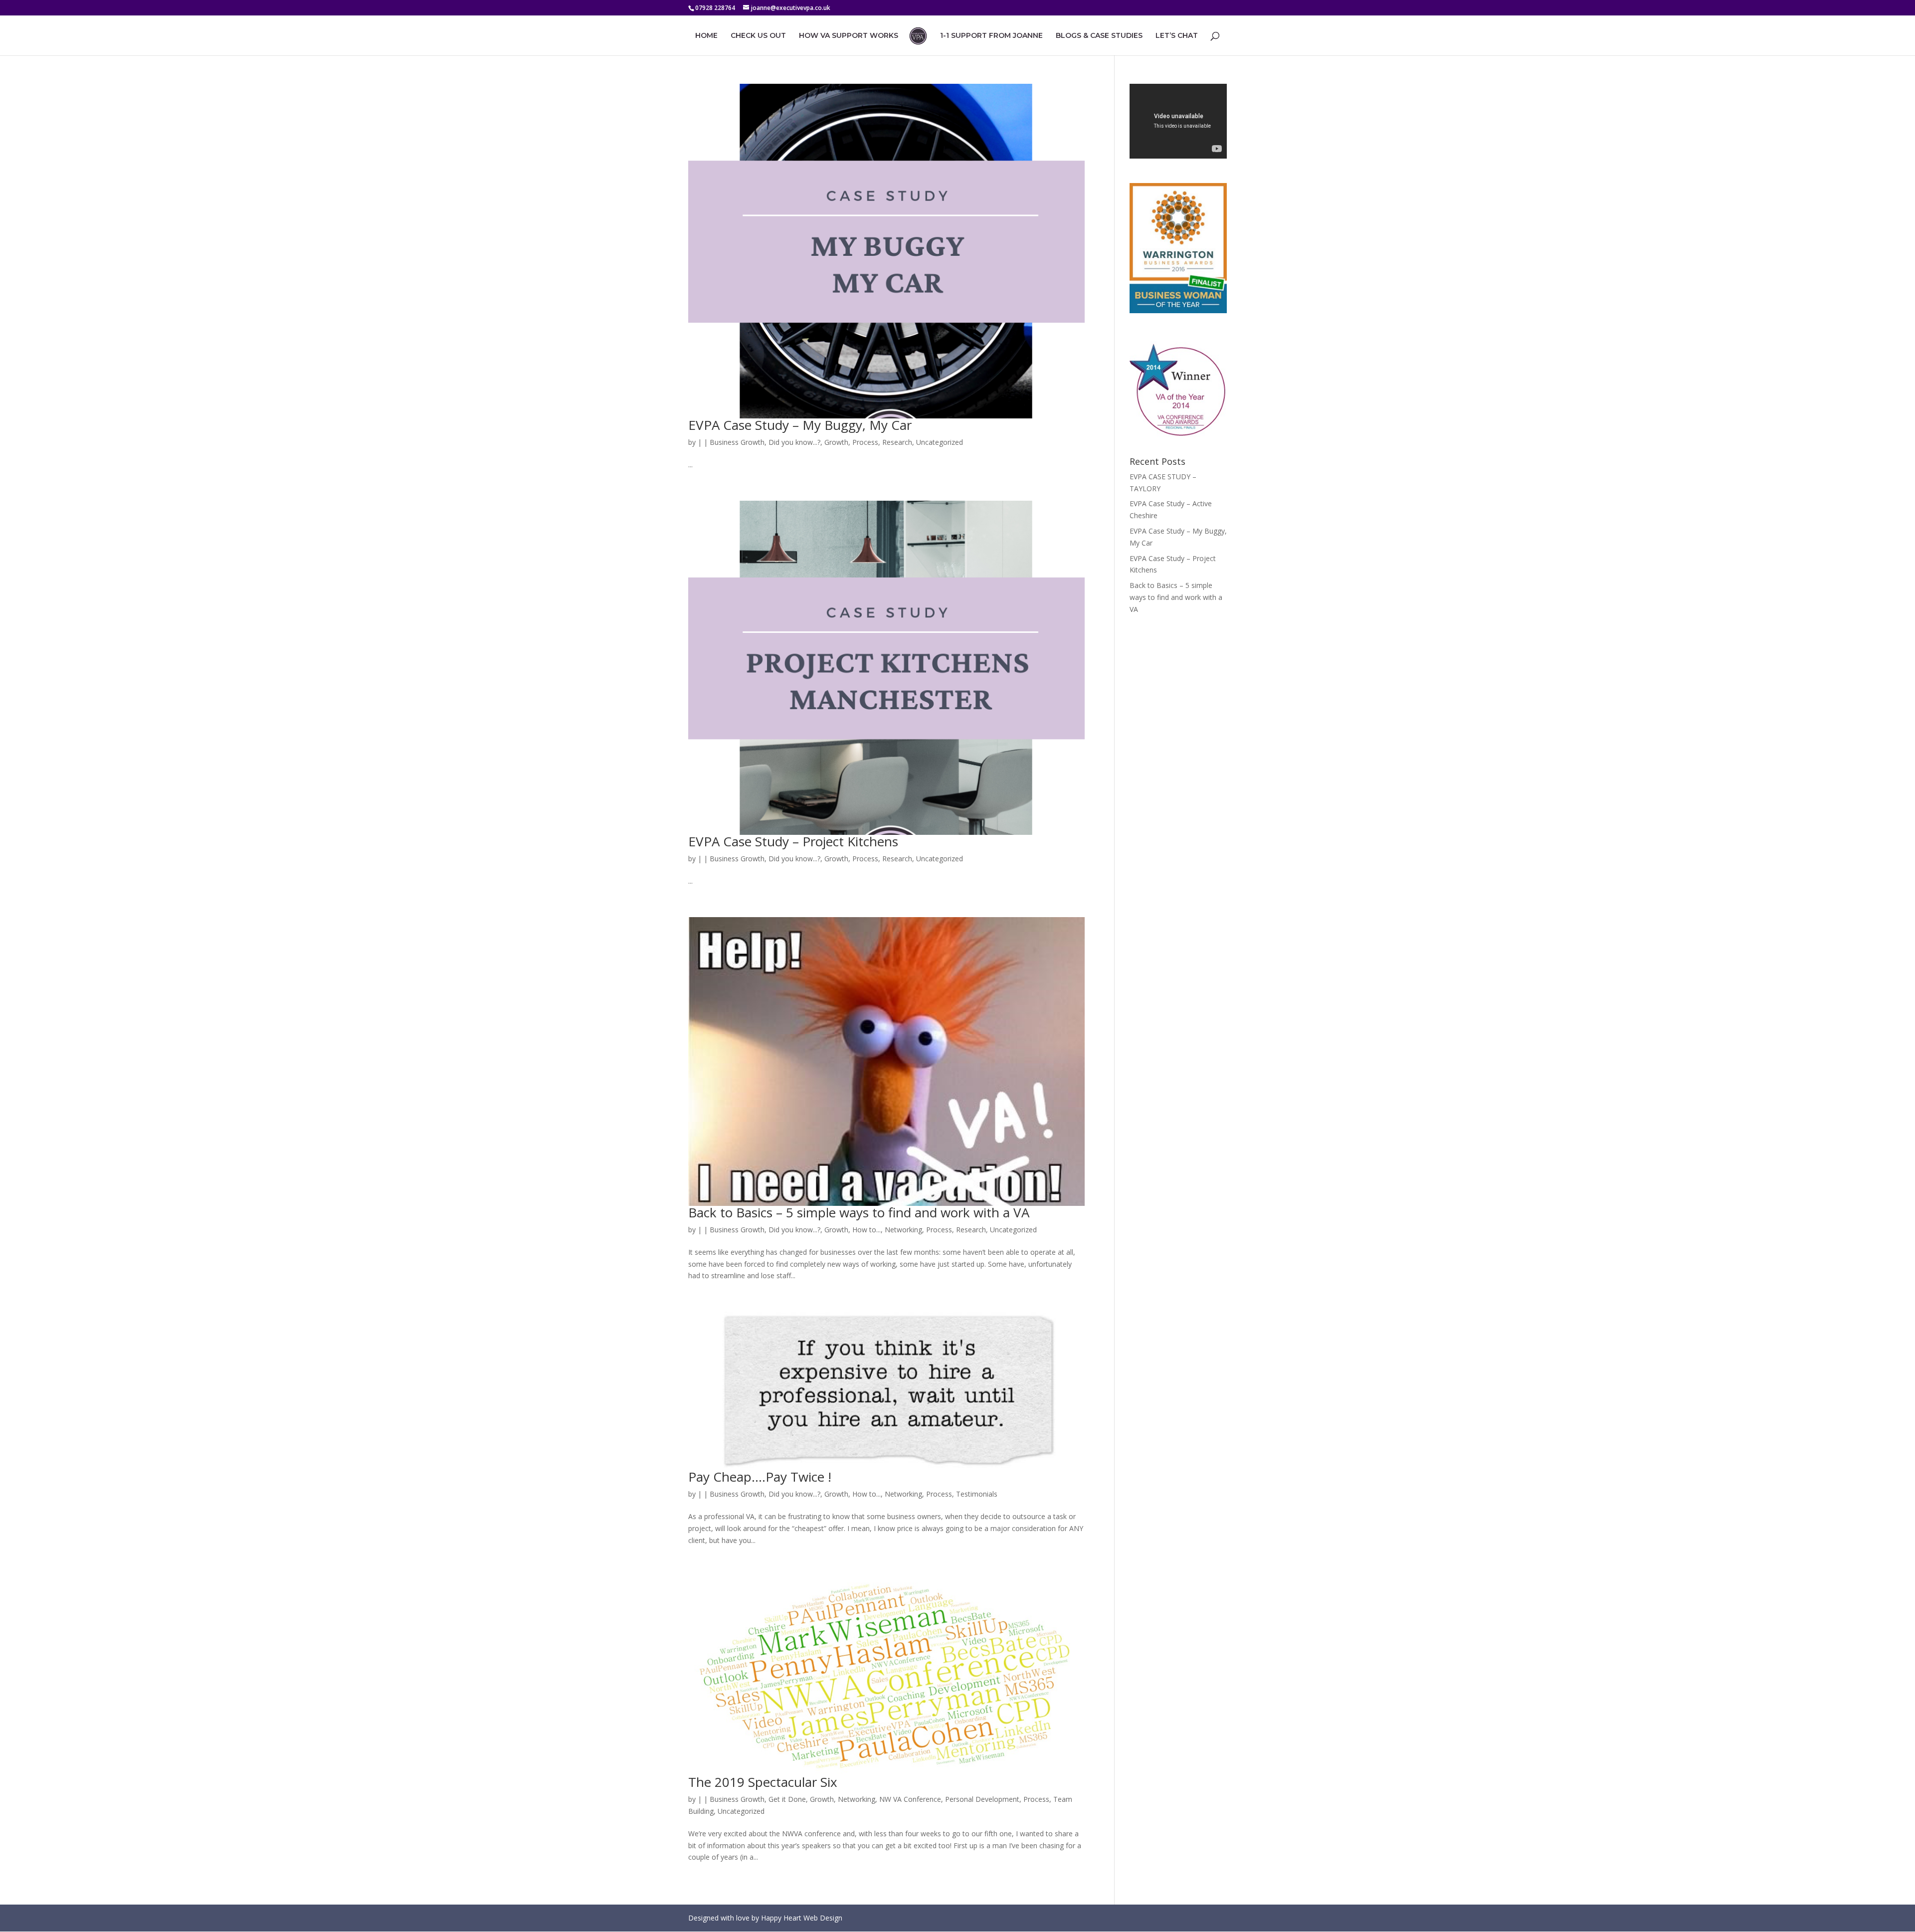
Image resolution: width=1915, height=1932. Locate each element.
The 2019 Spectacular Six (763, 1782)
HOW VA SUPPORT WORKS (849, 36)
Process (865, 442)
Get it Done (787, 1799)
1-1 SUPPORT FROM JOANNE (991, 36)
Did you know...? (794, 442)
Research (897, 442)
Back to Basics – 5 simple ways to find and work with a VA (859, 1212)
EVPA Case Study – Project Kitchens (793, 841)
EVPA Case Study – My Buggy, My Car (800, 425)
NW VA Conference (910, 1799)
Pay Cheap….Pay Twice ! (760, 1477)
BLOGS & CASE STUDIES (1099, 36)
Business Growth (737, 442)
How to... (866, 1230)
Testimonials (977, 1494)
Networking (903, 1230)
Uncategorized (940, 442)
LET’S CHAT (1177, 36)
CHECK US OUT (758, 36)
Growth (836, 442)
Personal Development (982, 1799)
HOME (706, 36)
